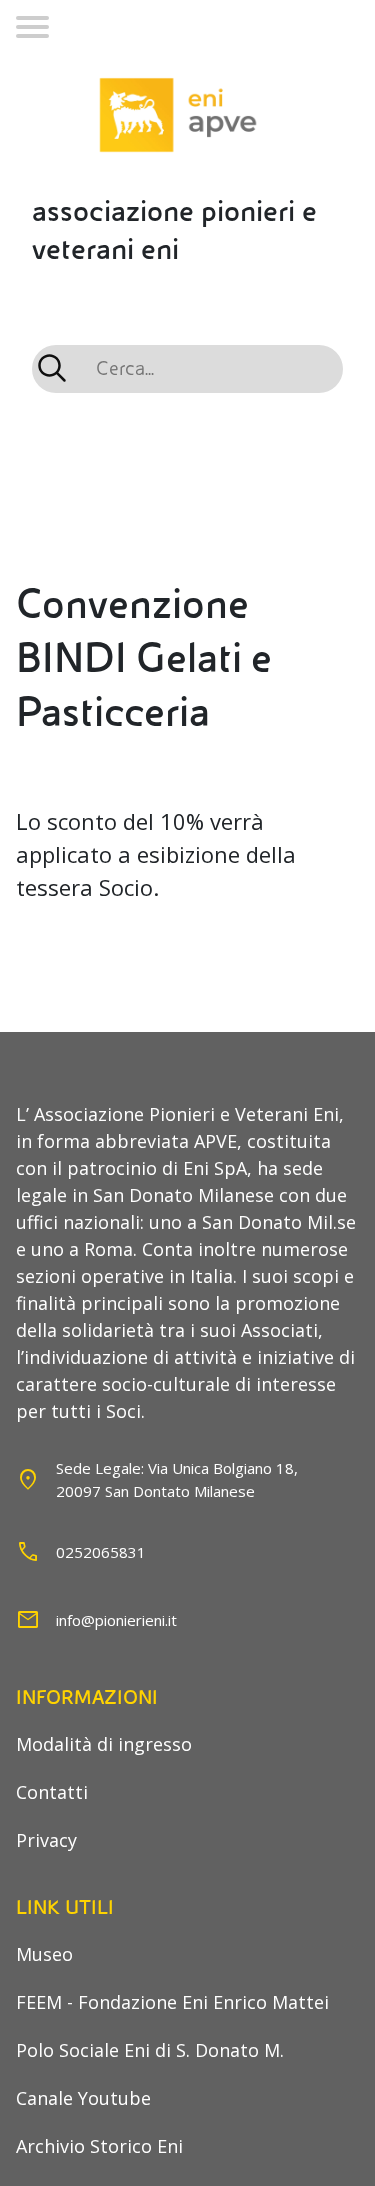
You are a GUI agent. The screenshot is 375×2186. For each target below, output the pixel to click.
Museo (44, 1954)
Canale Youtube (83, 2098)
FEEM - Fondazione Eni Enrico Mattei (172, 2002)
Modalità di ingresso (104, 1744)
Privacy (46, 1840)
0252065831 (101, 1552)
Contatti (52, 1792)
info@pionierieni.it (116, 1620)
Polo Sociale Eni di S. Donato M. (150, 2050)
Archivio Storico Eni (99, 2146)
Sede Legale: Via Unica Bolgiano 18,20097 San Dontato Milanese (177, 1479)
